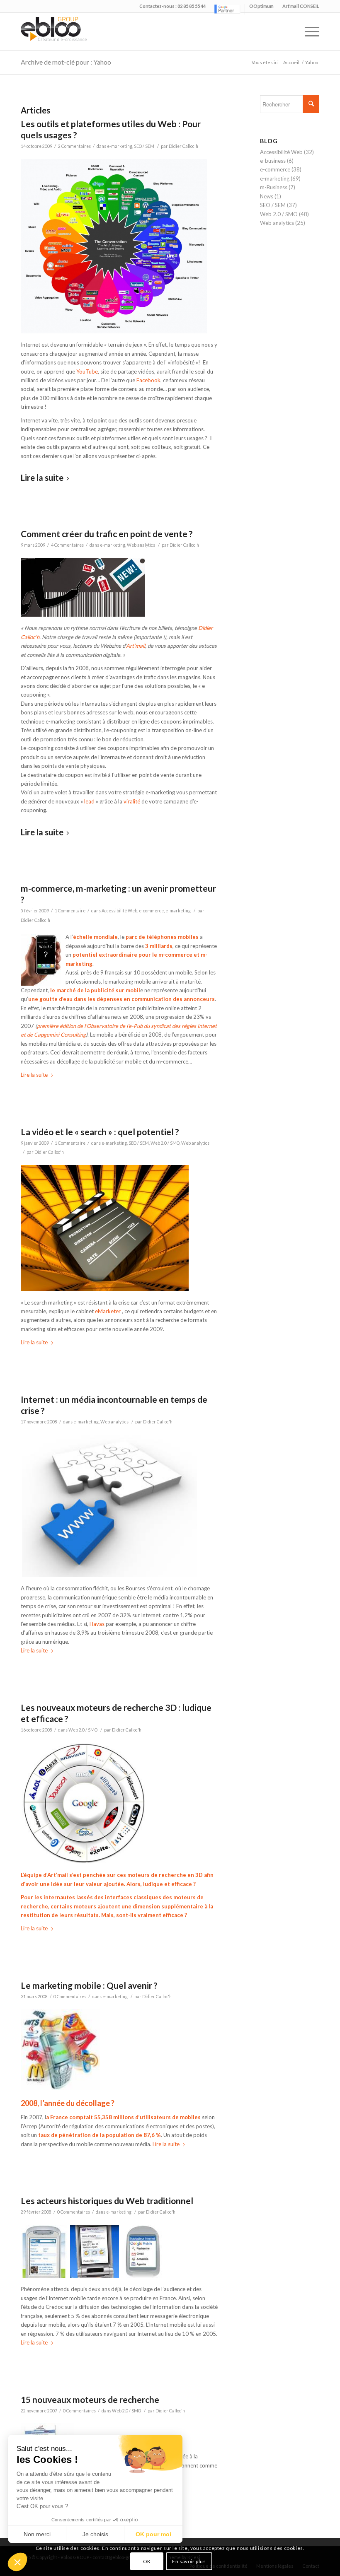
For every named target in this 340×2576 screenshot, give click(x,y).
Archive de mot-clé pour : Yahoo (66, 62)
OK (147, 2561)
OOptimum (261, 6)
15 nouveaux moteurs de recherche (90, 2399)
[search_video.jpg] (105, 1289)
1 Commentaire (70, 911)
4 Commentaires (67, 545)
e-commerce (151, 911)
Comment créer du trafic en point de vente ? (107, 534)
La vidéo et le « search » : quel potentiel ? (100, 1132)
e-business (273, 161)
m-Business (274, 187)
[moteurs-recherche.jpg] (84, 1862)
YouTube (87, 371)
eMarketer (108, 1311)
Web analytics (141, 545)
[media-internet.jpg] (109, 1575)
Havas (97, 1624)
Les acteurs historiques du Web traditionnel (107, 2201)
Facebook (148, 380)
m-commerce (175, 955)
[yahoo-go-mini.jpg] (95, 2276)
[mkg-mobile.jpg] (60, 2088)
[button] (17, 2562)
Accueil (291, 62)
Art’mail (136, 646)
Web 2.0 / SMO (165, 1143)
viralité (132, 801)
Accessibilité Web (119, 911)
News (267, 196)
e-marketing (120, 146)
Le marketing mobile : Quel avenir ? (89, 1985)
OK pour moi (153, 2534)
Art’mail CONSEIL (301, 6)
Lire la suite (42, 478)
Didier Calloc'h (183, 146)
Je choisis (95, 2534)
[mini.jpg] (144, 2276)
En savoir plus (189, 2561)
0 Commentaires (70, 1997)
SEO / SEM (144, 146)
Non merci (37, 2534)
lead (90, 801)
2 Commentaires (74, 146)
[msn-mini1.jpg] (45, 2276)
